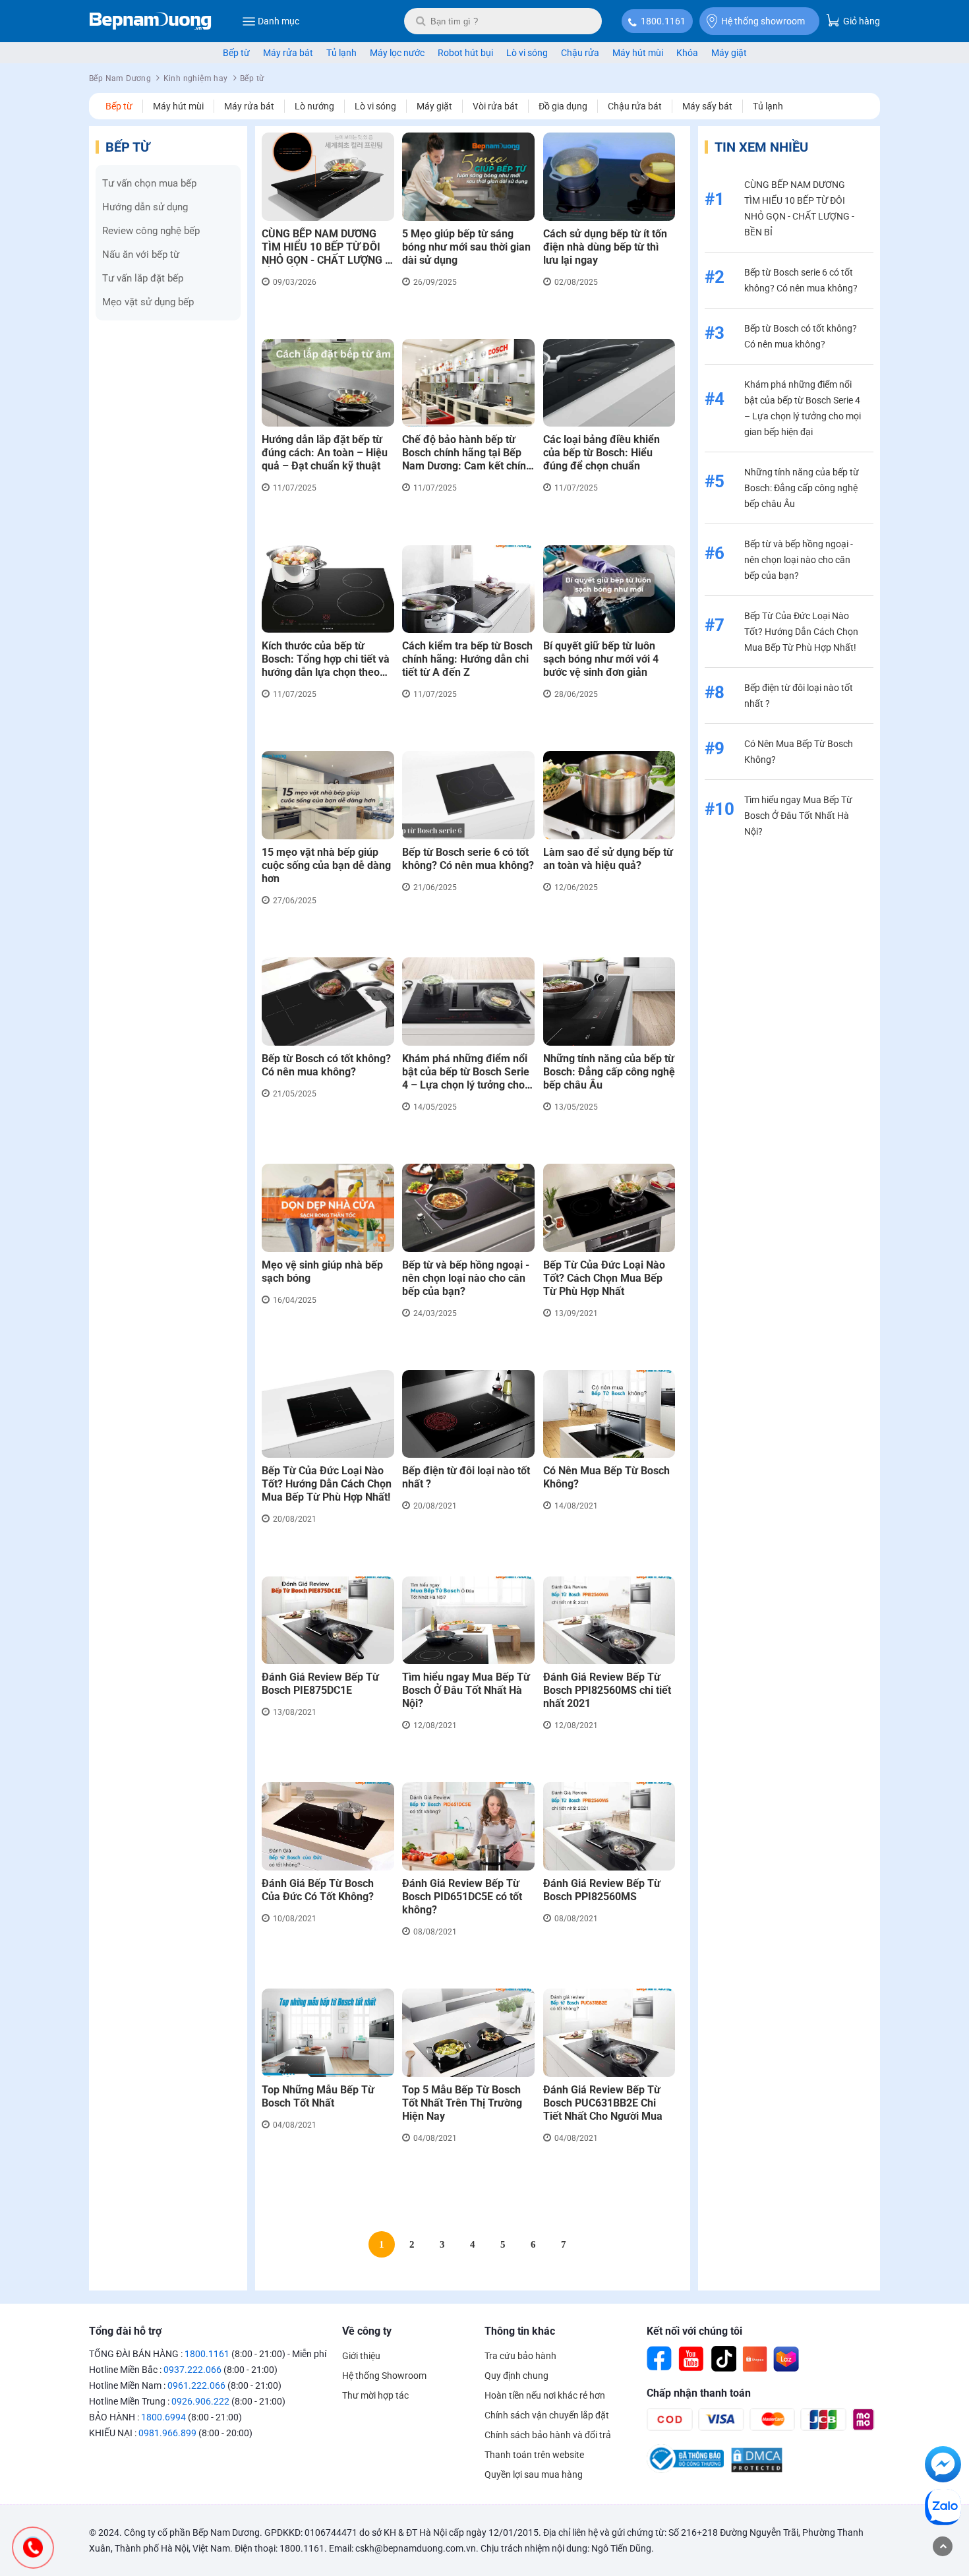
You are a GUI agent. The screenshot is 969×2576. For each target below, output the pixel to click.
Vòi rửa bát (495, 106)
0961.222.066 (196, 2385)
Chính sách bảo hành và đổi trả (548, 2435)
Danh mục (279, 21)
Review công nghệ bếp (151, 231)
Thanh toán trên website (534, 2455)
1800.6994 (163, 2417)
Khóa (687, 53)
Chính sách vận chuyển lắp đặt (547, 2415)
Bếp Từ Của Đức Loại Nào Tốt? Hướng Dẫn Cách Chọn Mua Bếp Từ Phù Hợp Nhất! (801, 632)
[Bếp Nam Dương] (151, 21)
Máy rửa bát (288, 53)
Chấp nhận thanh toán (699, 2393)
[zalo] (943, 2509)
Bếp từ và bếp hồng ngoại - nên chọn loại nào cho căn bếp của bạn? (799, 560)
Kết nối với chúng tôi (694, 2331)
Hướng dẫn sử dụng (145, 207)
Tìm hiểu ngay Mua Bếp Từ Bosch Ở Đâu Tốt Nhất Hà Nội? (798, 816)
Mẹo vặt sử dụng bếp (148, 302)
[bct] (685, 2470)
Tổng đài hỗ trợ (125, 2331)
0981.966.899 (167, 2433)
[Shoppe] (755, 2359)
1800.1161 (663, 21)
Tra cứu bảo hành (520, 2356)
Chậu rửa (580, 53)
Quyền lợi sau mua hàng (534, 2474)
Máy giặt (729, 53)
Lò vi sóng (527, 53)
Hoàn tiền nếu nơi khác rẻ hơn (545, 2395)
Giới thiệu (361, 2356)
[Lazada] (786, 2359)
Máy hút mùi (638, 53)
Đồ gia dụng (563, 106)
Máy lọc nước (397, 53)
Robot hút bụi (465, 53)
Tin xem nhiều (761, 147)
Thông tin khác (520, 2331)
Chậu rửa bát (635, 106)
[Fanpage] (660, 2359)
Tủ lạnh (341, 53)
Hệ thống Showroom (384, 2376)
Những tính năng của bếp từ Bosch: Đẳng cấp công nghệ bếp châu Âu (802, 488)
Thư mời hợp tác (375, 2395)
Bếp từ (236, 53)
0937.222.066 (192, 2370)
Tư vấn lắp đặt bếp (143, 278)
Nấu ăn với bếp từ (141, 255)
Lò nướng (314, 106)
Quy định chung (516, 2376)
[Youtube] (691, 2359)
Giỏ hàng (861, 21)
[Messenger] (943, 2467)
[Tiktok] (723, 2359)
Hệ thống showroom (763, 21)
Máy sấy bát (707, 106)
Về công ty (367, 2331)
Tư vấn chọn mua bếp (149, 183)
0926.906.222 (200, 2401)
